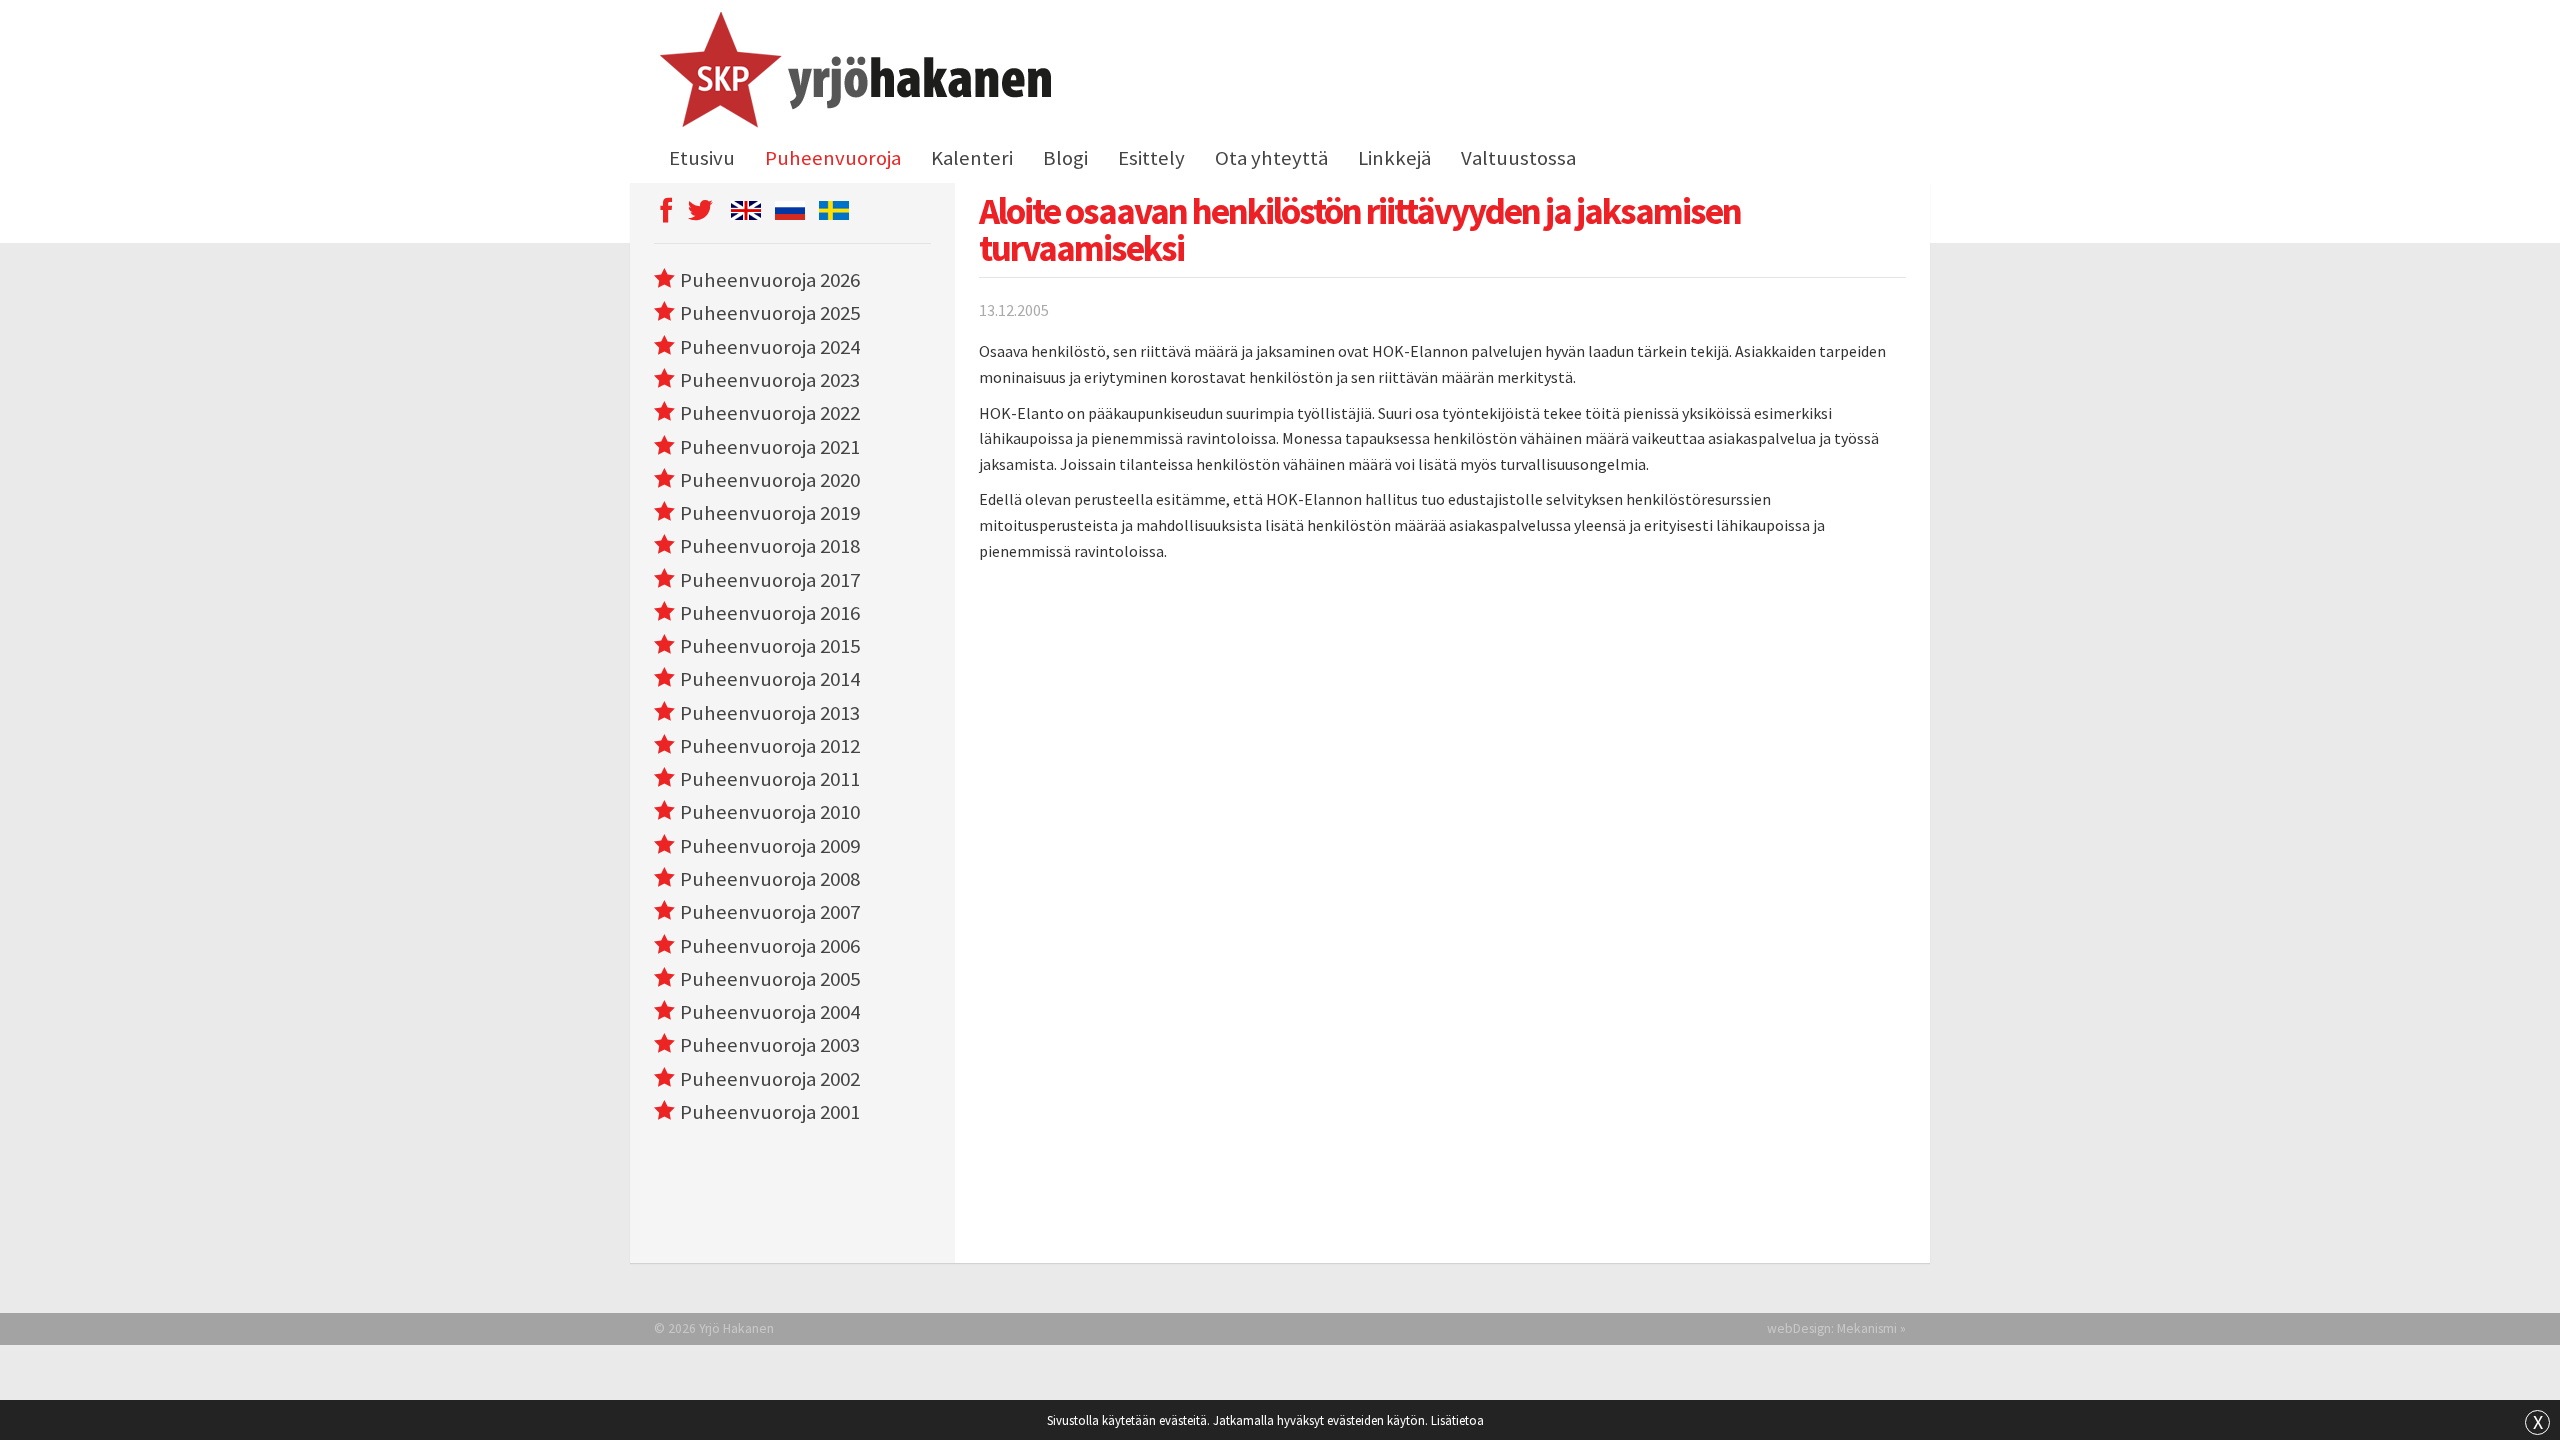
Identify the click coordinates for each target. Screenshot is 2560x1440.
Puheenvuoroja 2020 (770, 480)
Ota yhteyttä (1271, 158)
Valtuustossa (1518, 158)
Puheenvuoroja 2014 (770, 679)
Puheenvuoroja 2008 (770, 879)
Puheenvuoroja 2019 (770, 513)
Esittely (1151, 158)
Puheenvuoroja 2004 (770, 1012)
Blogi (1065, 158)
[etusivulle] (852, 73)
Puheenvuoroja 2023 (770, 380)
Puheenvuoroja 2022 (770, 413)
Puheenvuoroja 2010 (770, 812)
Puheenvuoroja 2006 (770, 946)
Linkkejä (1394, 158)
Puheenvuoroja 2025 (770, 313)
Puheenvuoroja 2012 (770, 746)
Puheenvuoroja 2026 (770, 280)
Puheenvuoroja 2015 (770, 646)
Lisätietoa (1457, 1420)
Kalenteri (972, 158)
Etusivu (702, 158)
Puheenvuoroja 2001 (770, 1112)
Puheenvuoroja (833, 158)
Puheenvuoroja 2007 (770, 912)
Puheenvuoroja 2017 (770, 580)
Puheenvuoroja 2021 (770, 447)
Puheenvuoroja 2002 (770, 1079)
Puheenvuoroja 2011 (770, 779)
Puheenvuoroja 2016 (770, 613)
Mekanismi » (1871, 1328)
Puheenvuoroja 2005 (770, 979)
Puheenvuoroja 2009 (770, 846)
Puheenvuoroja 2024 (770, 347)
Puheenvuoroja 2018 (770, 546)
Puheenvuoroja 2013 (770, 713)
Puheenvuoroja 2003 (770, 1045)
